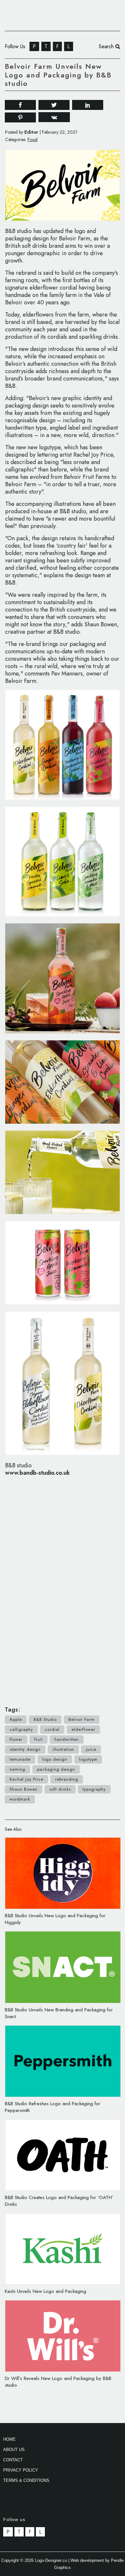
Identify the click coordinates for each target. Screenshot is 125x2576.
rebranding (67, 1779)
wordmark (20, 1799)
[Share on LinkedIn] (88, 104)
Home (9, 2439)
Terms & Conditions (26, 2480)
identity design (25, 1749)
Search (107, 46)
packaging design (56, 1769)
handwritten (67, 1739)
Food (33, 139)
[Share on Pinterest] (20, 117)
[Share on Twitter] (54, 104)
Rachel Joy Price (26, 1779)
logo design (55, 1759)
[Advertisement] (63, 1588)
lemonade (20, 1759)
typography (94, 1789)
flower (16, 1739)
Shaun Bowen (24, 1789)
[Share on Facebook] (20, 104)
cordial (52, 1729)
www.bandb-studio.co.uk (37, 1473)
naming (17, 1769)
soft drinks (60, 1789)
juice (91, 1749)
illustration (63, 1749)
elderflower (83, 1729)
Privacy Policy (21, 2470)
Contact (13, 2460)
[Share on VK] (54, 117)
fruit (38, 1739)
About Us (14, 2450)
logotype (88, 1759)
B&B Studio (45, 1719)
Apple (16, 1719)
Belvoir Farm (82, 1719)
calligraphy (21, 1729)
